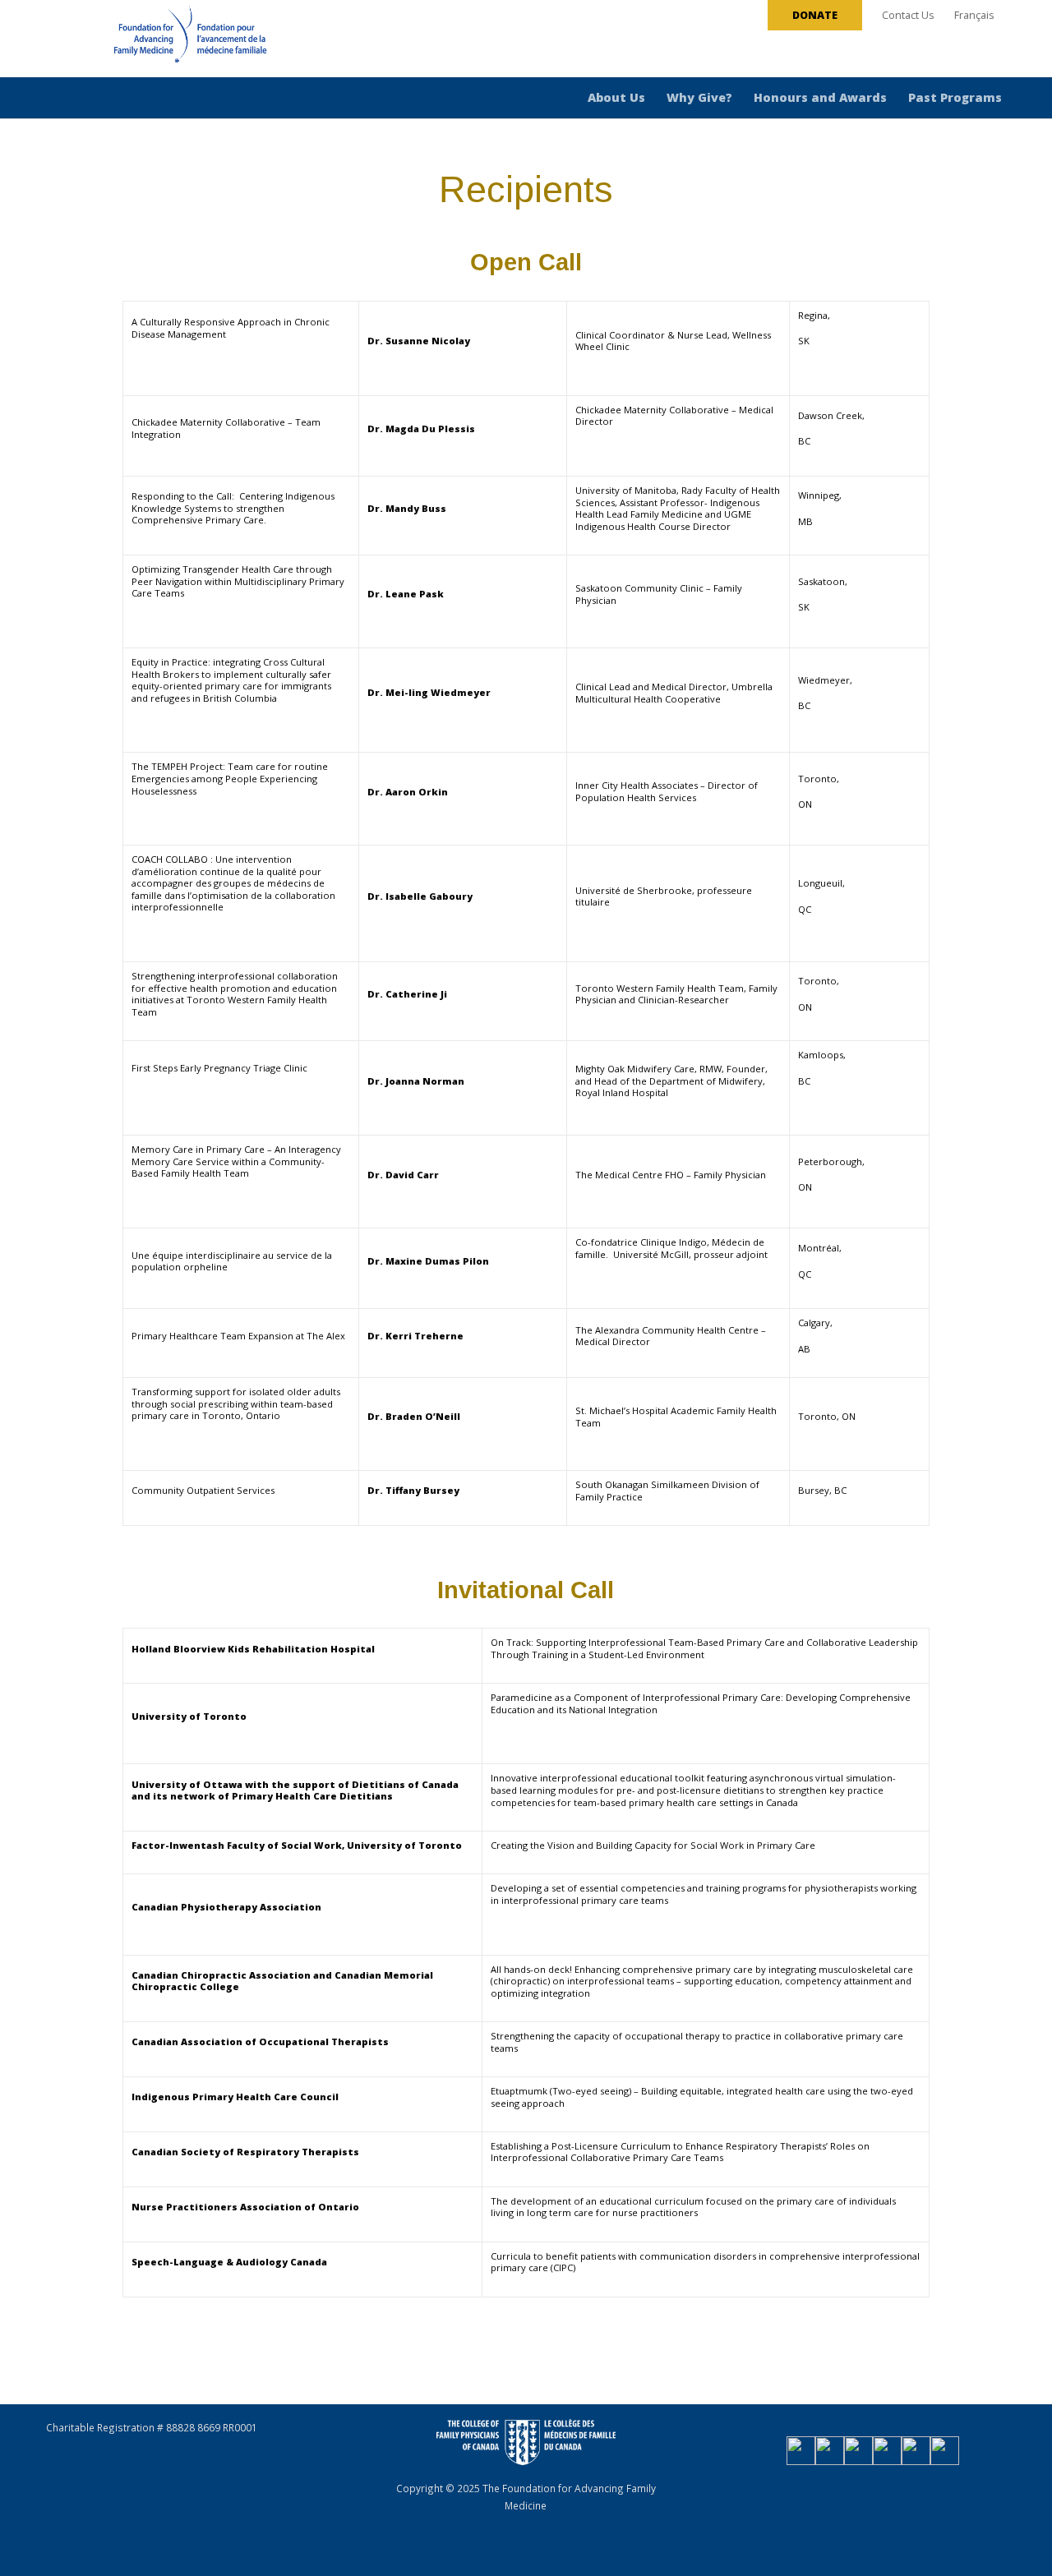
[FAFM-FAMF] (159, 40)
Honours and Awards (820, 97)
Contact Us (908, 15)
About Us (616, 97)
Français (974, 15)
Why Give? (699, 97)
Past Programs (955, 97)
